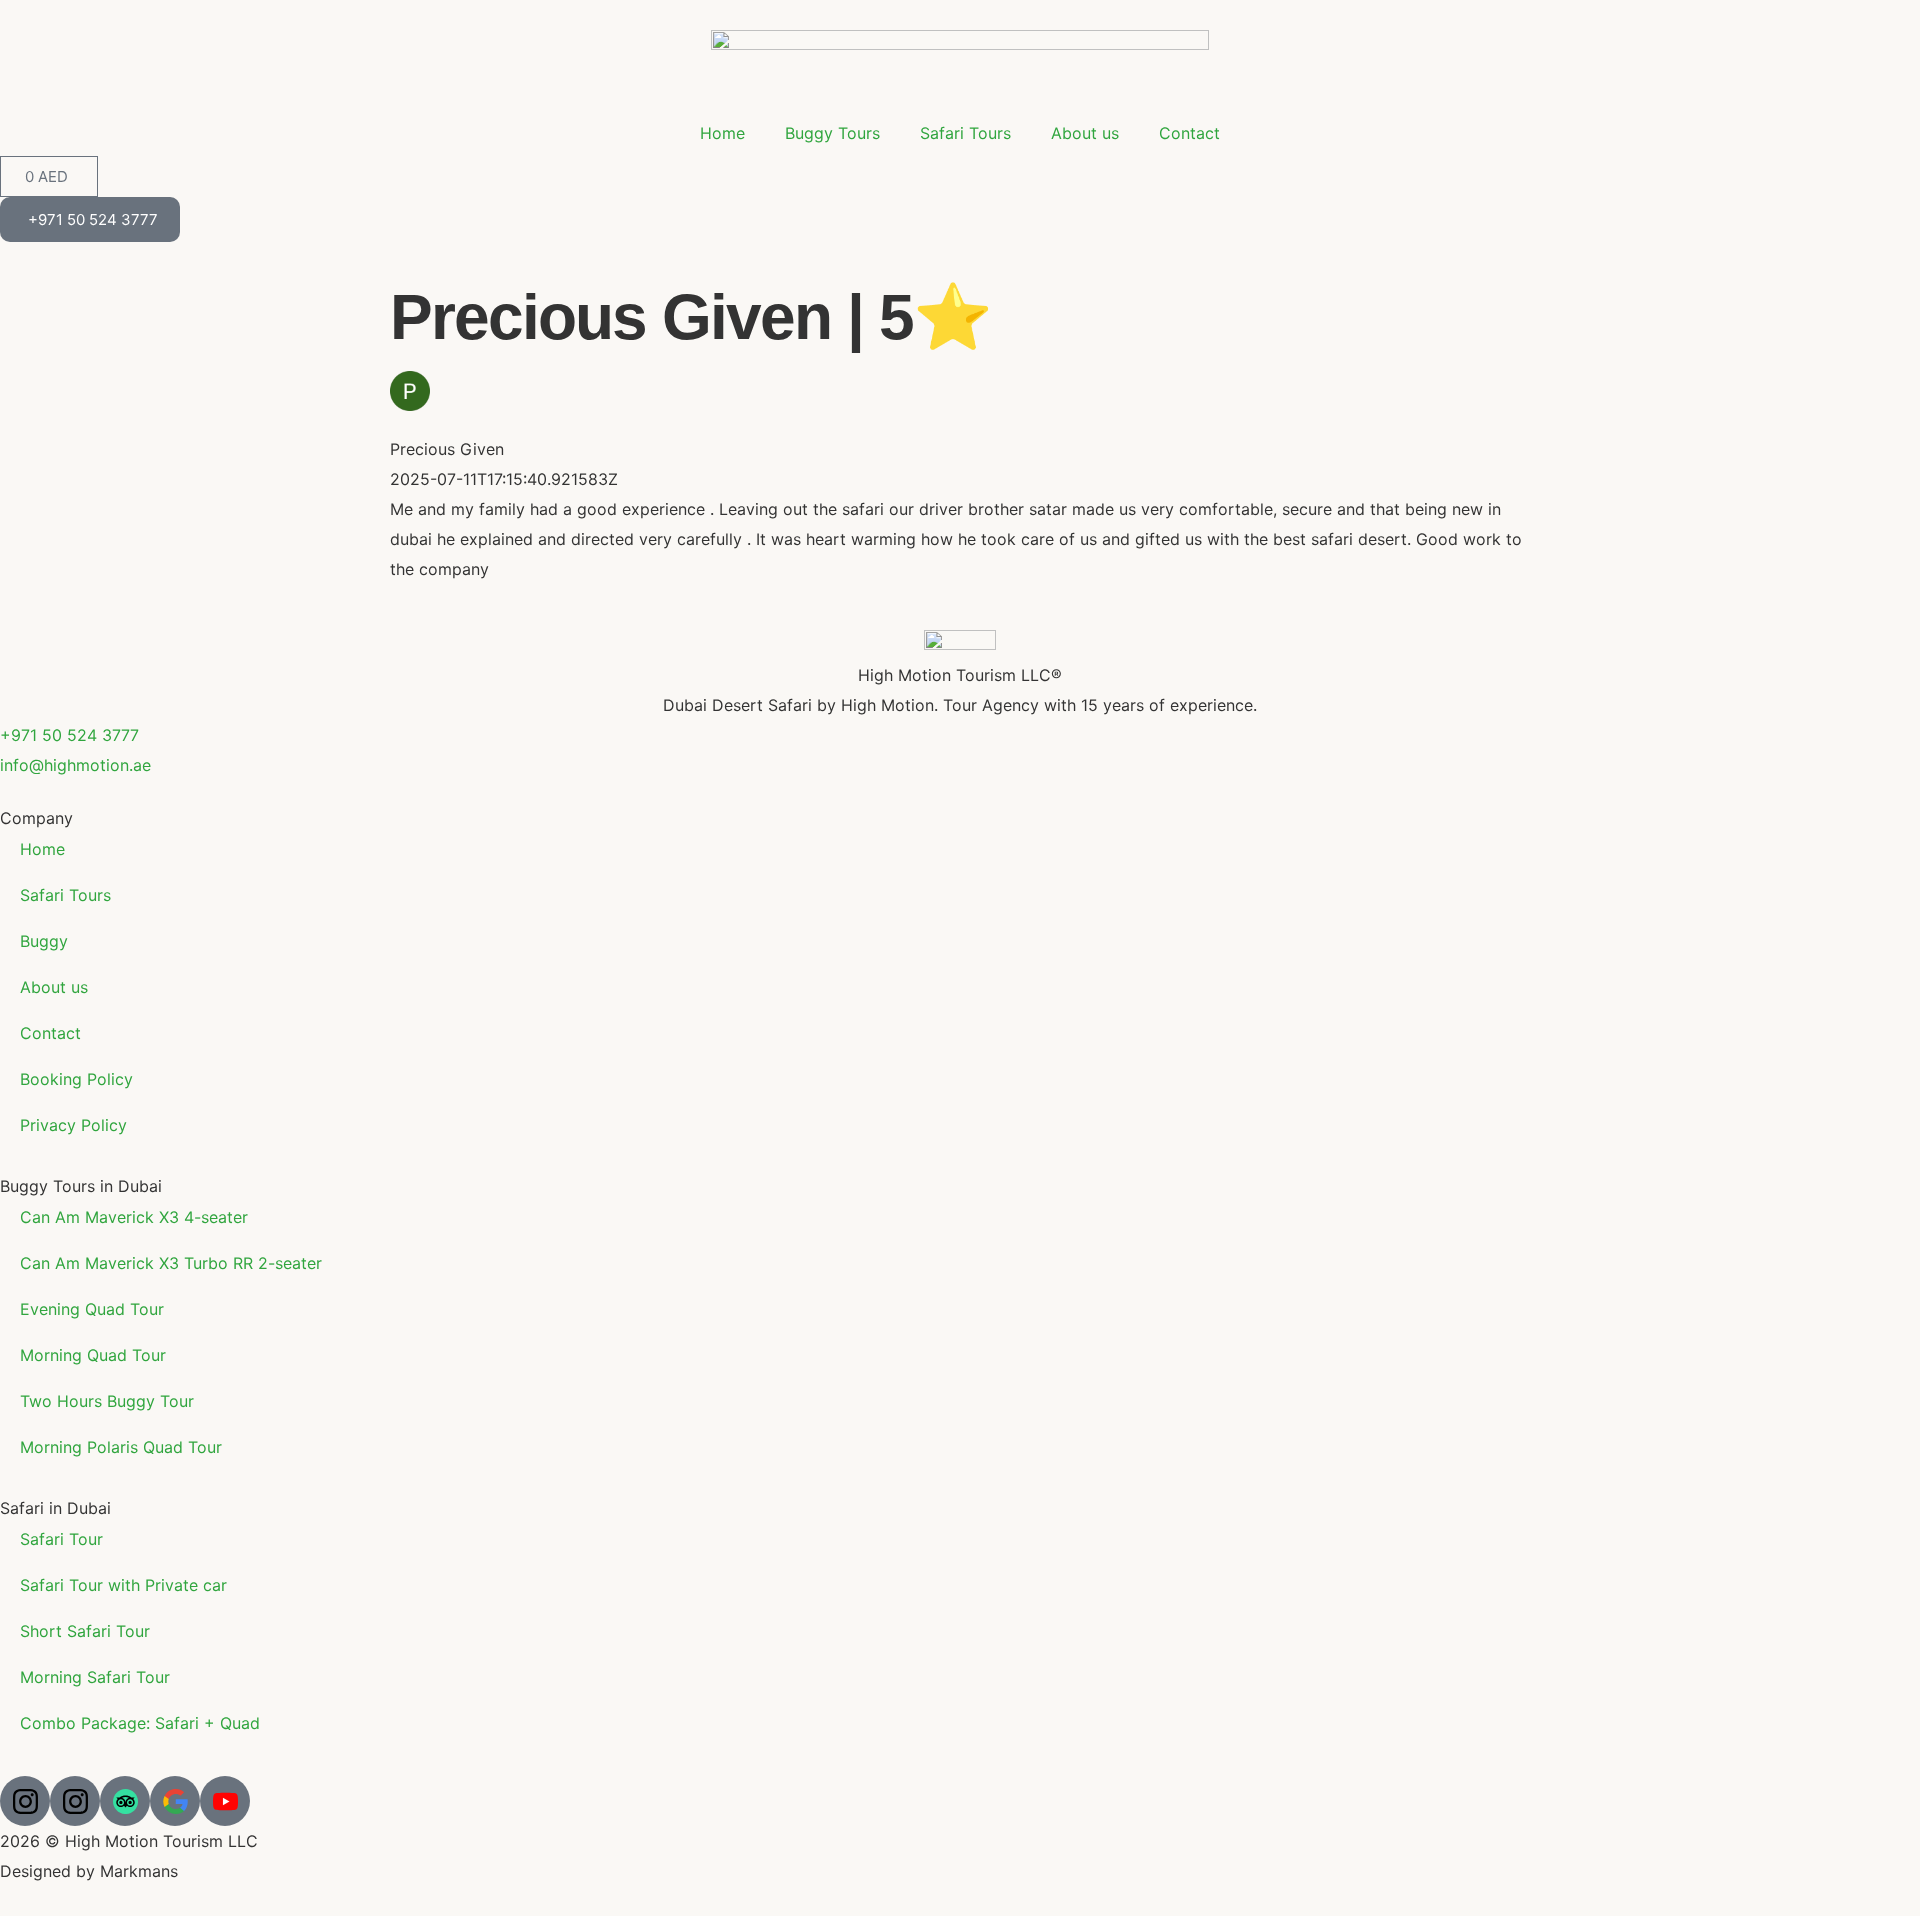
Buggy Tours (832, 133)
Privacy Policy (73, 1125)
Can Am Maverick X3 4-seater (134, 1217)
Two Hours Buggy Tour (107, 1401)
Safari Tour (61, 1539)
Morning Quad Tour (93, 1355)
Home (722, 133)
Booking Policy (76, 1079)
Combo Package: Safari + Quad (140, 1723)
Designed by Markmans (89, 1871)
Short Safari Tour (85, 1631)
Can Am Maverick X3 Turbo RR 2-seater (171, 1263)
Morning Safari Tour (95, 1677)
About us (1085, 133)
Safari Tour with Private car (123, 1585)
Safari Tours (965, 133)
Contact (1189, 133)
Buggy (44, 941)
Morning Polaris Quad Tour (121, 1447)
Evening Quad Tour (92, 1309)
